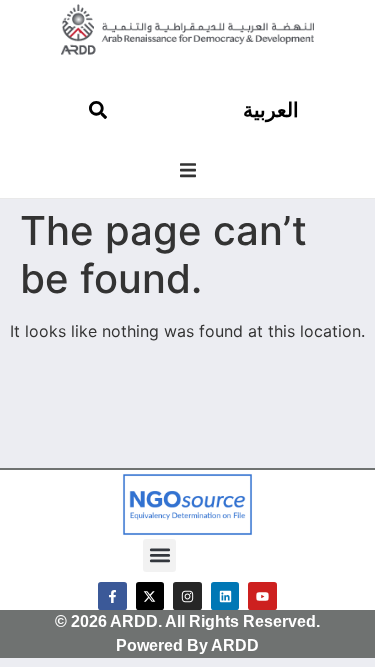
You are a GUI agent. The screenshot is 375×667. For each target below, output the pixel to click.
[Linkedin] (225, 596)
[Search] (98, 110)
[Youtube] (262, 596)
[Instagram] (187, 596)
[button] (188, 170)
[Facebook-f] (112, 596)
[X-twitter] (150, 596)
